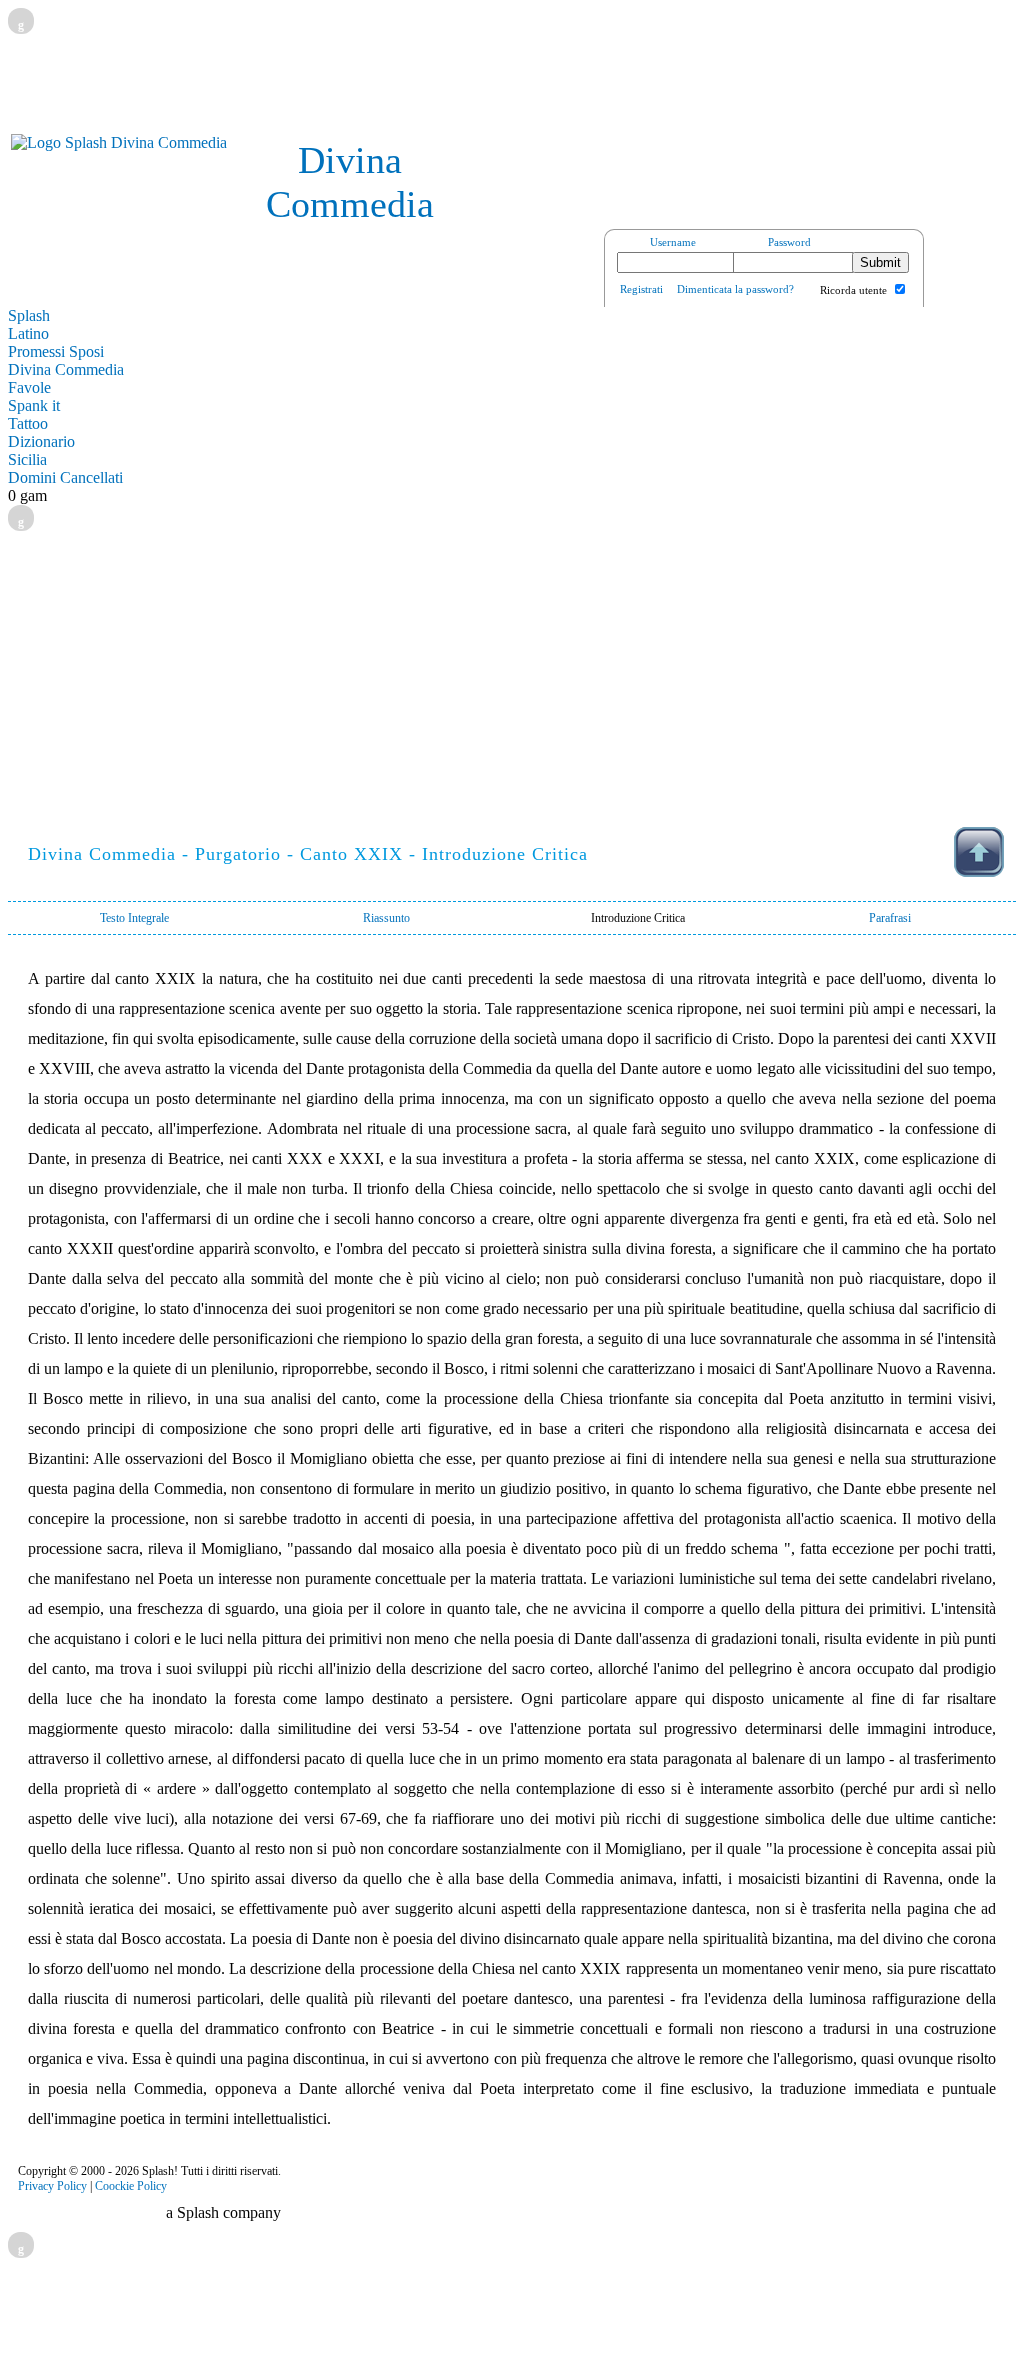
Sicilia (27, 459)
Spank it (34, 405)
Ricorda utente (853, 290)
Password (789, 242)
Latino (28, 333)
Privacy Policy (52, 2186)
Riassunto (386, 918)
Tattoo (28, 423)
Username (673, 242)
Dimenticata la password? (735, 289)
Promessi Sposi (56, 351)
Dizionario (41, 441)
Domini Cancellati (65, 477)
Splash (29, 315)
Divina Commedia (66, 369)
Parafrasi (890, 918)
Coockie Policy (131, 2186)
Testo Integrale (134, 918)
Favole (29, 387)
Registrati (641, 289)
